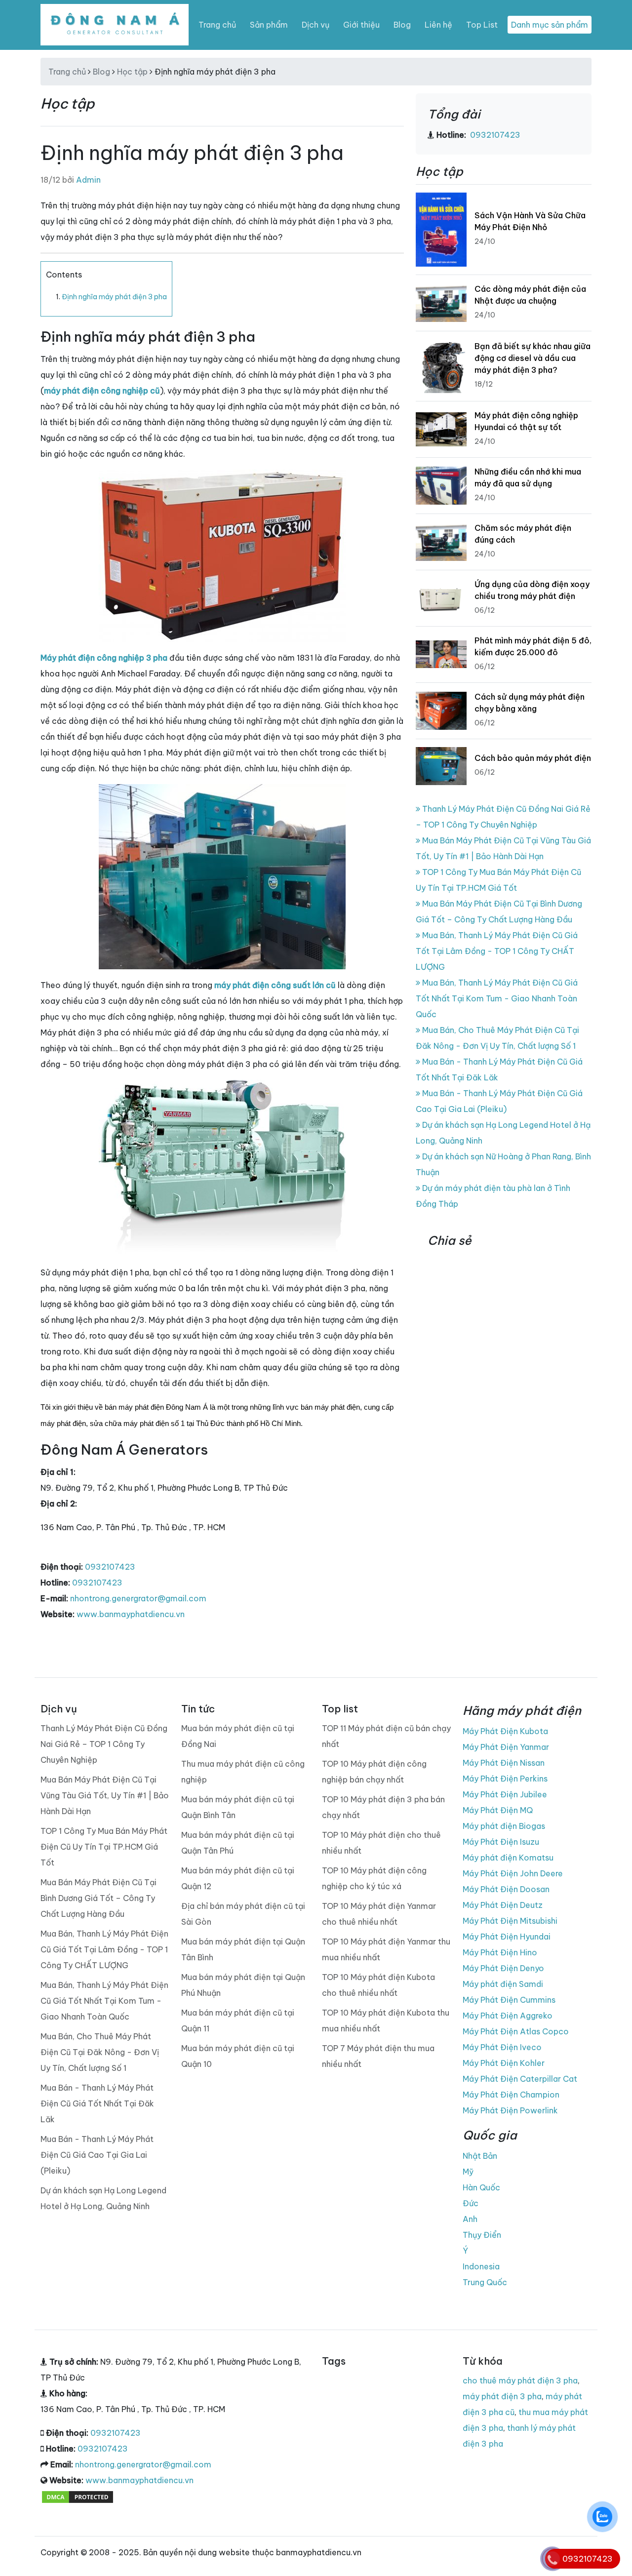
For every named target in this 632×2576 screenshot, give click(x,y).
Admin (88, 180)
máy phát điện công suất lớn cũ (275, 985)
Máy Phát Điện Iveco (502, 2047)
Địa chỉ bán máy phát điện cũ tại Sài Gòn (243, 1914)
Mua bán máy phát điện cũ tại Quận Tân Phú (238, 1843)
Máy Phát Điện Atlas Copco (516, 2031)
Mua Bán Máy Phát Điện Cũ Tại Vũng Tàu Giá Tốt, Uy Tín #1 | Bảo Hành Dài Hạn (105, 1795)
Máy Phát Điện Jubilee (505, 1794)
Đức (471, 2203)
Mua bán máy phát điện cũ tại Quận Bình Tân (238, 1807)
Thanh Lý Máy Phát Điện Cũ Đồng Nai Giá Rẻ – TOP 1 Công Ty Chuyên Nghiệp (104, 1744)
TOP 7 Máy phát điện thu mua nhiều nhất (378, 2056)
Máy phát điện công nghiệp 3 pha (104, 658)
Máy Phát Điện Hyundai (507, 1937)
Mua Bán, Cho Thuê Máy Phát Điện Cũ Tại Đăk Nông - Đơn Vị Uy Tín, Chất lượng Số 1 (100, 2052)
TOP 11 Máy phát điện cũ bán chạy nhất (386, 1736)
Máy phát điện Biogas (504, 1826)
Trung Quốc (485, 2282)
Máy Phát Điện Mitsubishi (510, 1921)
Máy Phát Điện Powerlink (510, 2110)
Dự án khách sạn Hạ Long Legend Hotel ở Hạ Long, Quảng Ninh (103, 2198)
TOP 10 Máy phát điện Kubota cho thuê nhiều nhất (378, 1985)
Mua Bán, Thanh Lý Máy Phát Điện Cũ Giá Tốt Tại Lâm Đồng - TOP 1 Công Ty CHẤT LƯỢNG (497, 951)
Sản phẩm (269, 25)
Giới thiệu (361, 25)
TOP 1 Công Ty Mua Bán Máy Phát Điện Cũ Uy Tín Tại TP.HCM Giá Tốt (104, 1847)
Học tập (132, 72)
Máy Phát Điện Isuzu (501, 1842)
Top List (482, 25)
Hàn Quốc (481, 2187)
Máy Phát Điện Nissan (504, 1763)
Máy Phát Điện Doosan (506, 1889)
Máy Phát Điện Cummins (509, 2000)
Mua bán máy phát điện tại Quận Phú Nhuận (243, 1985)
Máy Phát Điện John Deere (513, 1873)
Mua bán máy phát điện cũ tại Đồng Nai (238, 1736)
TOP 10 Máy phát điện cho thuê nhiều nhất (381, 1843)
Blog (402, 25)
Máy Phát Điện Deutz (503, 1905)
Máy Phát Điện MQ (498, 1810)
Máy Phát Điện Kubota (505, 1731)
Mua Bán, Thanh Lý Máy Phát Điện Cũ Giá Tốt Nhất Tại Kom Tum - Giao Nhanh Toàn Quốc (497, 998)
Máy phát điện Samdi (503, 1984)
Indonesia (481, 2266)
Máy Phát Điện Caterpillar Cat (520, 2079)
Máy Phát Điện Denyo (503, 1968)
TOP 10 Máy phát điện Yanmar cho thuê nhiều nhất (379, 1914)
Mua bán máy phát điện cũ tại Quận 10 (238, 2056)
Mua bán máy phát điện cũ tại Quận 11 (238, 2021)
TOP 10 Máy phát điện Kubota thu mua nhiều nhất (386, 2021)
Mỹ (468, 2172)
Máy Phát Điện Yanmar (506, 1747)
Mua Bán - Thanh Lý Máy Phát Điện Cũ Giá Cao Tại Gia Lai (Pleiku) (97, 2155)
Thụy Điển (482, 2235)
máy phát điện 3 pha (502, 2396)
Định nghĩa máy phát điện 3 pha (114, 297)
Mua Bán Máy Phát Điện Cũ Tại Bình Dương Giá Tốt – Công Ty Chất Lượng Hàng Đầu (99, 1898)
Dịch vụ (316, 25)
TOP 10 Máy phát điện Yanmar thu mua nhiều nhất (386, 1949)
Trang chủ (217, 25)
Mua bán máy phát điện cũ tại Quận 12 (238, 1878)
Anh (470, 2219)
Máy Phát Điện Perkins (505, 1779)
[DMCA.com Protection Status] (78, 2496)
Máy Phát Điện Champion (511, 2095)
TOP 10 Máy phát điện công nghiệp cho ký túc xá (374, 1878)
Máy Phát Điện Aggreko (508, 2016)
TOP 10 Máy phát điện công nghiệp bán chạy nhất (374, 1772)
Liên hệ (438, 25)
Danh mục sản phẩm (550, 25)
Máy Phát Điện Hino (500, 1952)
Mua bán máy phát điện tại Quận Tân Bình (243, 1949)
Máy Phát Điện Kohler (504, 2063)
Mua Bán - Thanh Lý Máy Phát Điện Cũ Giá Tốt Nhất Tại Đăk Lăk (97, 2103)
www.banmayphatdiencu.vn (131, 1614)
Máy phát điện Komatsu (508, 1858)
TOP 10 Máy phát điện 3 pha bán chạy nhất (383, 1807)
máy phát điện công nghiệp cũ (102, 391)
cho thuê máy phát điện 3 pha (520, 2380)
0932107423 (110, 1567)
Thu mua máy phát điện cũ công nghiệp (243, 1772)
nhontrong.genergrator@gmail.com (138, 1598)
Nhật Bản (480, 2156)
